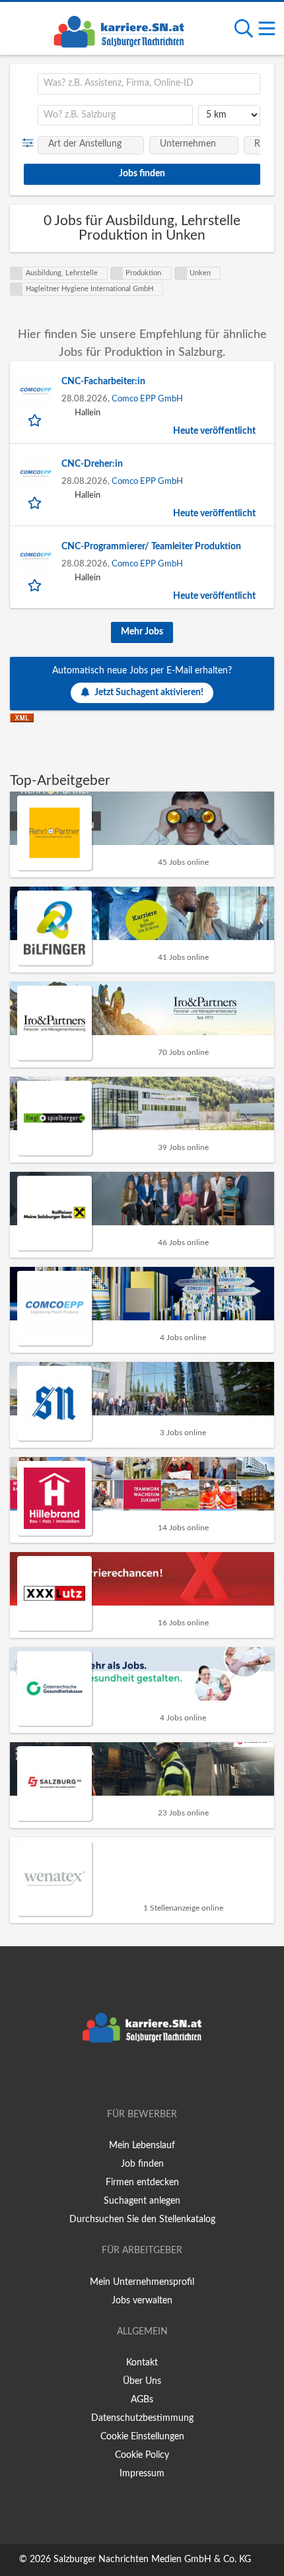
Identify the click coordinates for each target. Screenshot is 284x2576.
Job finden (142, 2164)
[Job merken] (36, 420)
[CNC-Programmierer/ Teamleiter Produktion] (36, 557)
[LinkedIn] (164, 2077)
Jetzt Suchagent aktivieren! (149, 693)
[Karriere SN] (119, 30)
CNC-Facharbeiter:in (103, 382)
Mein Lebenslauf (142, 2146)
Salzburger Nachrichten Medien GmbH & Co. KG (152, 2559)
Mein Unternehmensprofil (142, 2282)
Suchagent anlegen (142, 2201)
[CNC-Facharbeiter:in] (36, 391)
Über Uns (142, 2381)
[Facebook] (123, 2077)
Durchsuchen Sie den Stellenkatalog (142, 2220)
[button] (31, 143)
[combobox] (149, 84)
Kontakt (142, 2363)
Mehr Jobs (142, 632)
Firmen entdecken (142, 2183)
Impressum (142, 2474)
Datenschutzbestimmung (142, 2418)
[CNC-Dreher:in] (36, 474)
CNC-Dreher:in (92, 464)
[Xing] (144, 2077)
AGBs (142, 2400)
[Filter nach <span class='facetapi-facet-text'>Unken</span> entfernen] (181, 273)
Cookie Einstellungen (142, 2437)
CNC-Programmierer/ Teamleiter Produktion (151, 547)
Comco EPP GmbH (147, 399)
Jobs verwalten (142, 2301)
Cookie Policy (142, 2455)
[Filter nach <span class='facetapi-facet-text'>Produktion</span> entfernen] (117, 273)
